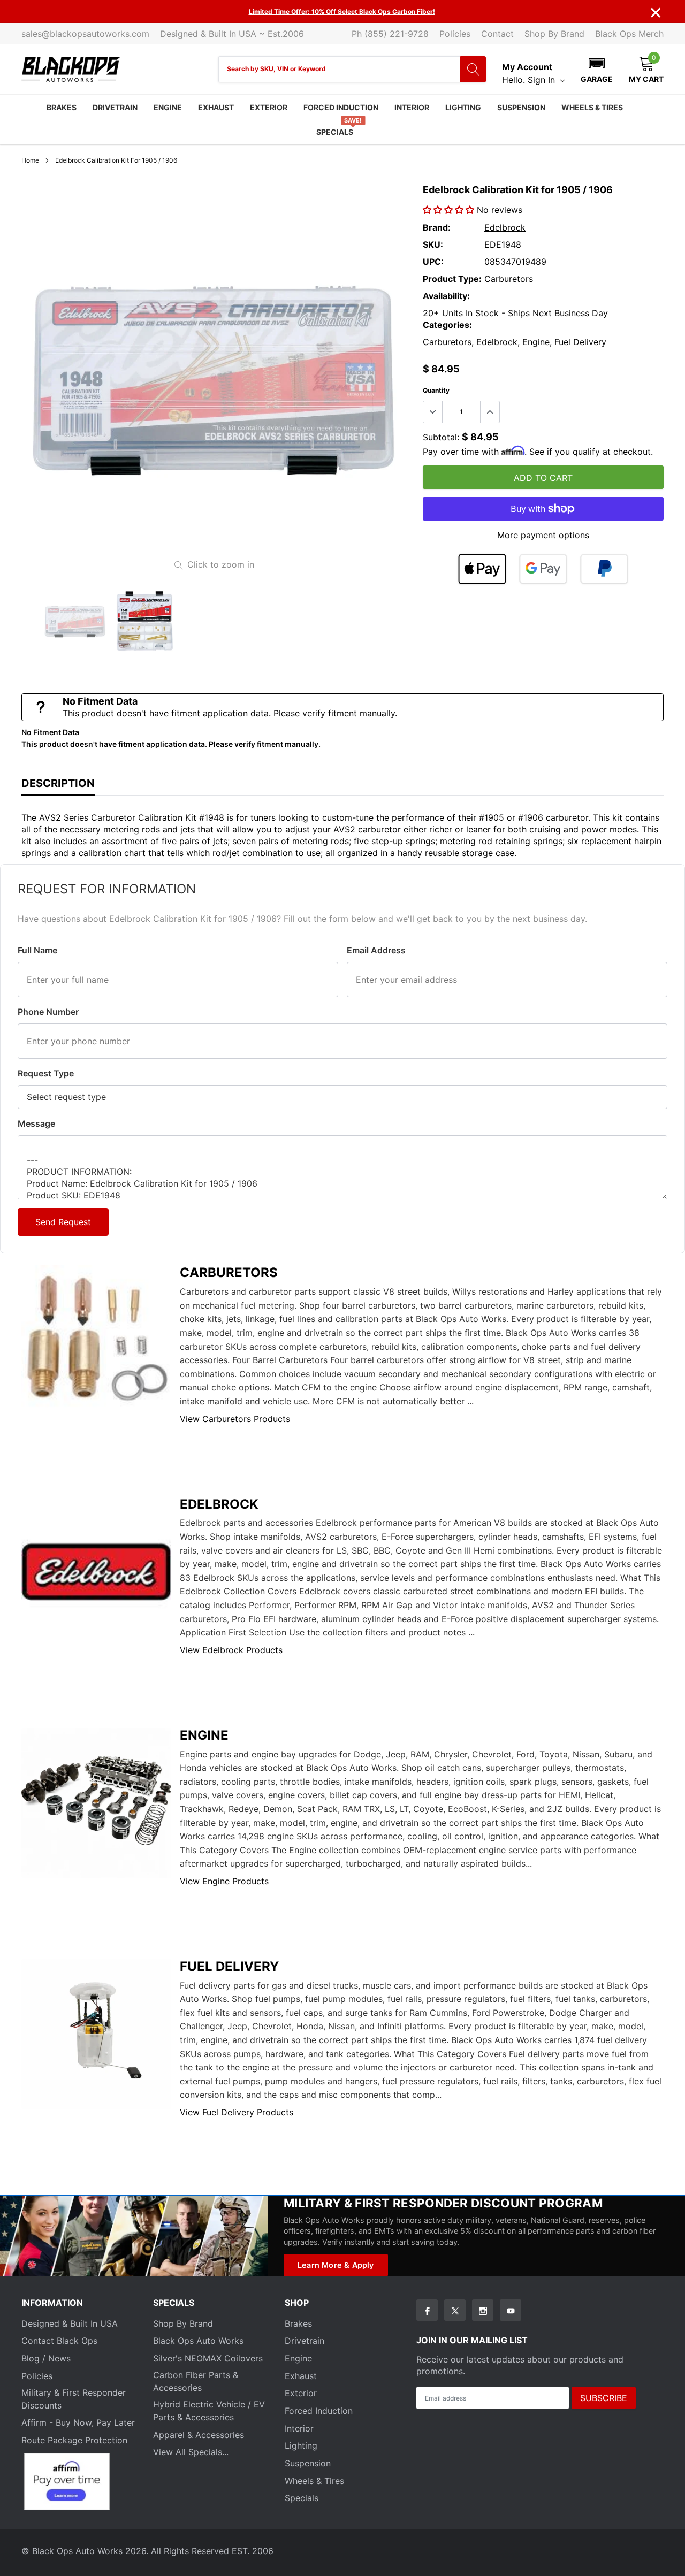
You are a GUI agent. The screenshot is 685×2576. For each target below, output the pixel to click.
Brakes (62, 107)
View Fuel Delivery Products (237, 2112)
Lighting (463, 107)
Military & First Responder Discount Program (443, 2203)
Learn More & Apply (336, 2265)
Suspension (521, 107)
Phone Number (48, 1012)
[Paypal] (604, 569)
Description (58, 783)
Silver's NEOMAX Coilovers (208, 2358)
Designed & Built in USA (70, 2323)
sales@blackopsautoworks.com (85, 34)
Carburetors (447, 342)
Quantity (436, 390)
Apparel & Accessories (199, 2435)
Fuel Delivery (580, 342)
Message (36, 1123)
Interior (412, 107)
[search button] (473, 69)
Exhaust (216, 107)
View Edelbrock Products (231, 1650)
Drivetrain (115, 107)
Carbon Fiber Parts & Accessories (196, 2381)
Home (30, 160)
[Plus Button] (490, 412)
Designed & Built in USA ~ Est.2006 (232, 34)
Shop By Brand (554, 34)
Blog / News (46, 2358)
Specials (335, 132)
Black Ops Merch (629, 34)
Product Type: (452, 279)
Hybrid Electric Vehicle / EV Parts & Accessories (209, 2411)
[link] (75, 621)
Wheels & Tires (592, 107)
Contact (497, 34)
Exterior (269, 107)
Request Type (46, 1073)
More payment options (543, 535)
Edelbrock (505, 227)
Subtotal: (441, 437)
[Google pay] (543, 569)
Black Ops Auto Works (198, 2341)
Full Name (37, 950)
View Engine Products (224, 1881)
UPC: (433, 262)
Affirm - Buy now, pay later (78, 2422)
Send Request (63, 1222)
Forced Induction (341, 107)
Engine (168, 107)
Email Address (376, 950)
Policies (455, 34)
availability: (446, 296)
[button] (597, 69)
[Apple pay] (482, 569)
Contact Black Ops (59, 2341)
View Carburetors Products (235, 1419)
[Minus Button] (433, 412)
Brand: (437, 227)
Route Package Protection (74, 2440)
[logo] (71, 69)
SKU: (433, 244)
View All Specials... (191, 2452)
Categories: (447, 325)
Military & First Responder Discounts (74, 2399)
